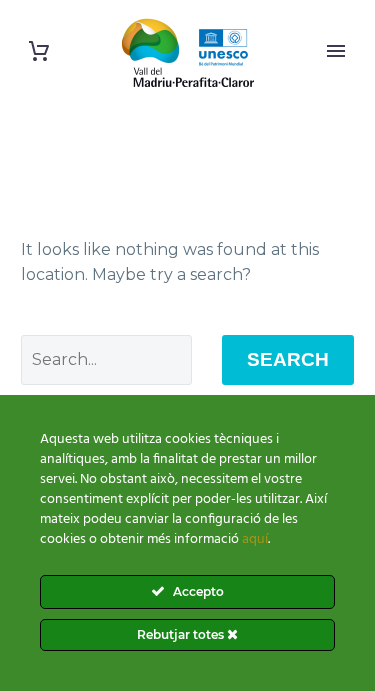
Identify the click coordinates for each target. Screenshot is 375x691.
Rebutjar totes (182, 634)
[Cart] (39, 51)
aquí (255, 539)
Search (288, 359)
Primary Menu (336, 51)
